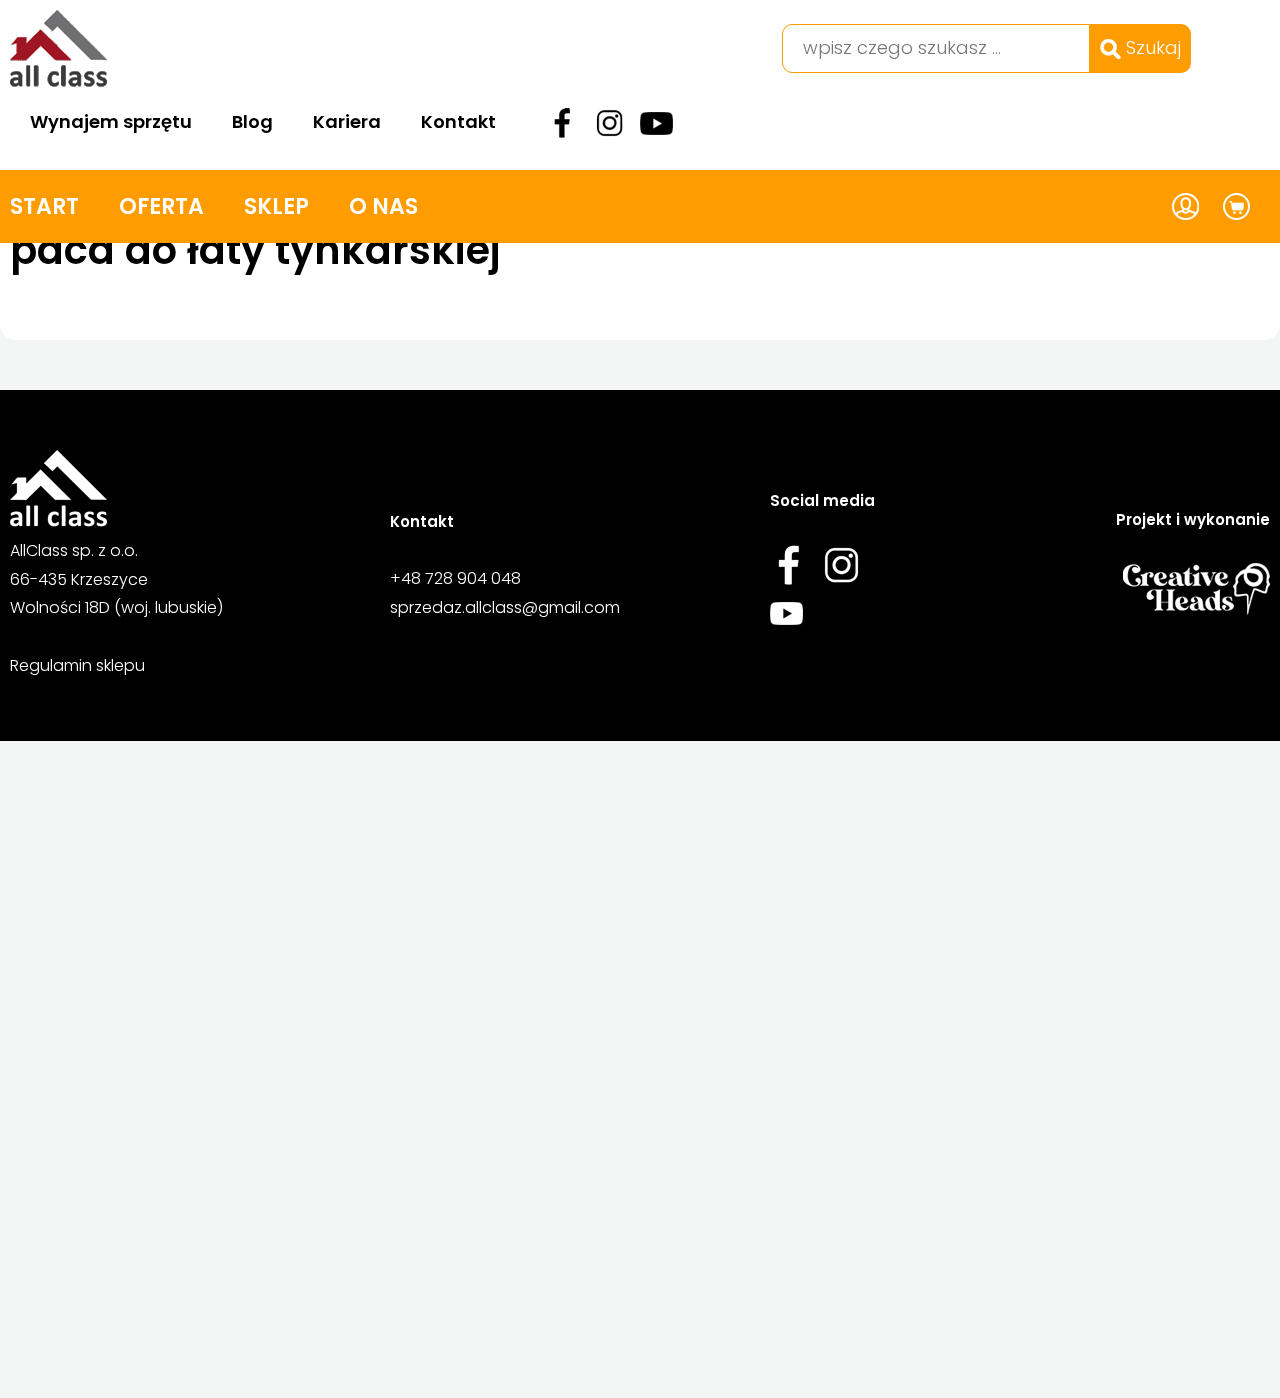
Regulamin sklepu (77, 665)
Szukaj (1151, 47)
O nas (383, 206)
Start (44, 206)
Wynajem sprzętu (111, 121)
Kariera (347, 121)
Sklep (276, 206)
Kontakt (458, 121)
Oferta (161, 206)
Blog (252, 121)
